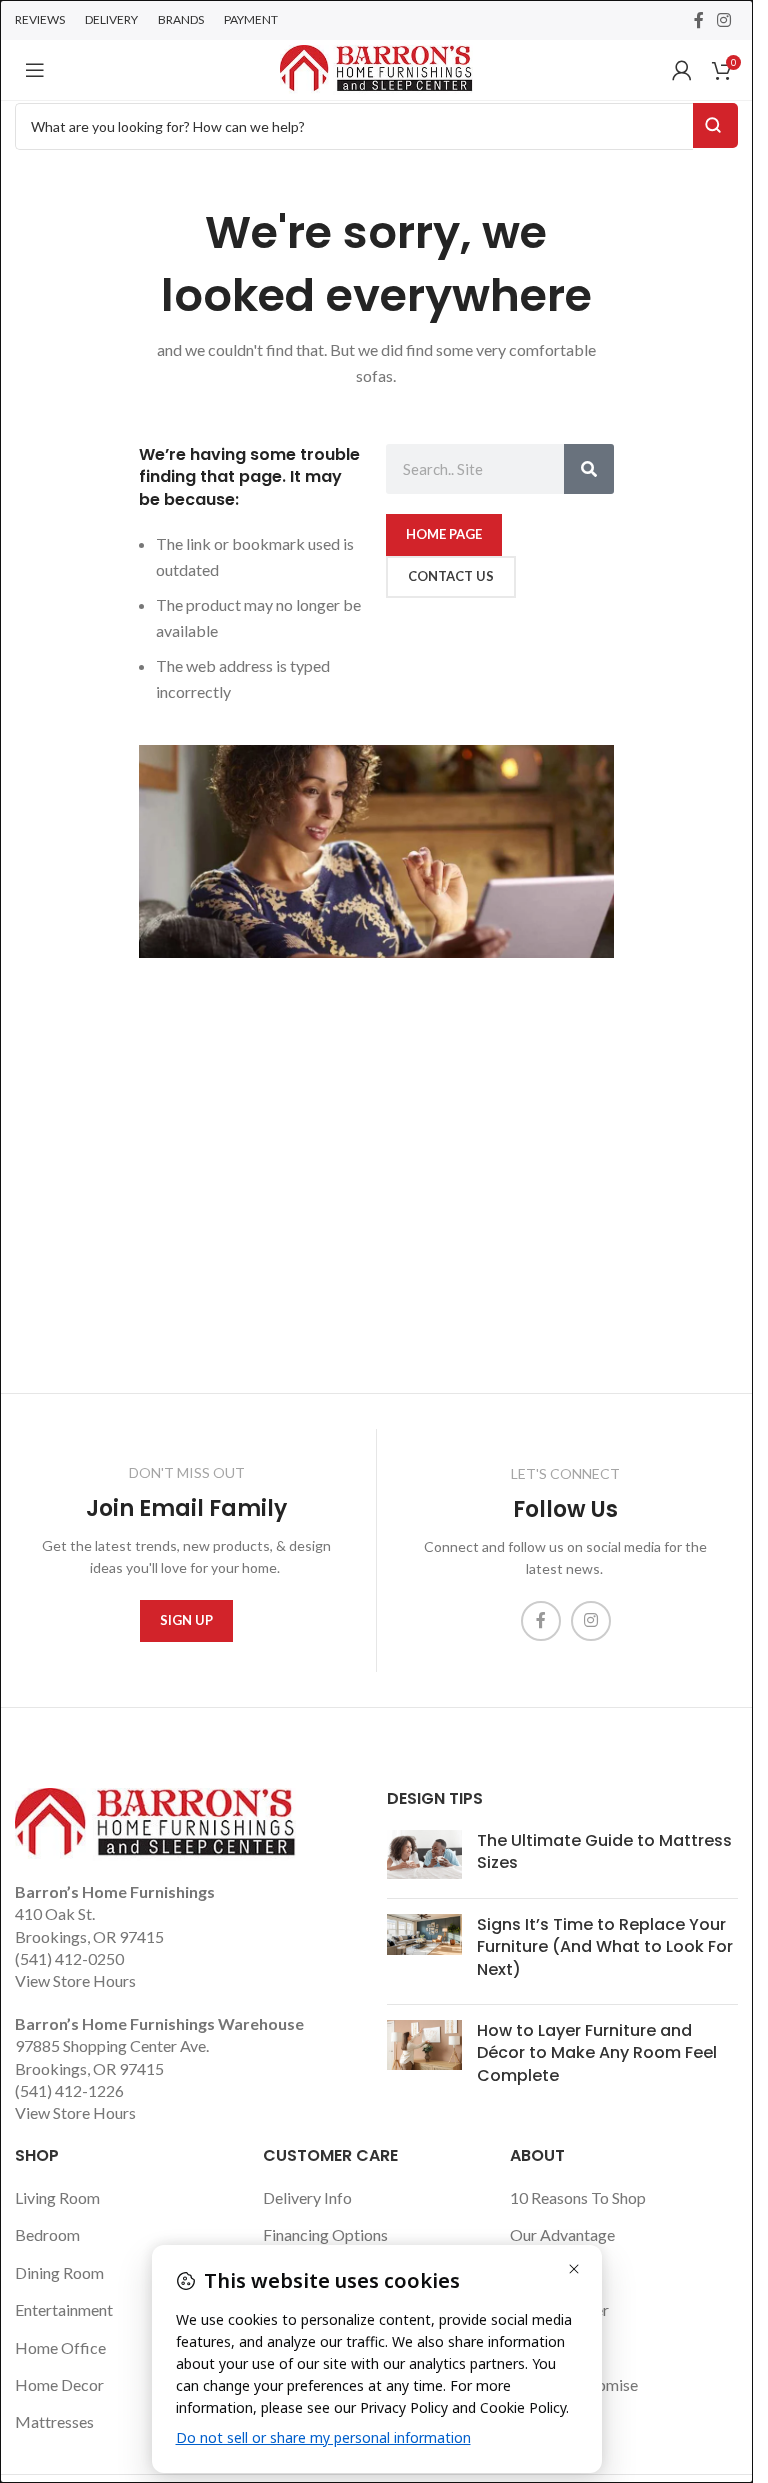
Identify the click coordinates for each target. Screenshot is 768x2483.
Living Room (57, 2197)
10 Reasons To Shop (578, 2197)
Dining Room (59, 2272)
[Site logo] (376, 67)
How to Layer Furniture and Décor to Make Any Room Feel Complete (597, 2053)
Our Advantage (562, 2234)
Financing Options (325, 2234)
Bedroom (47, 2234)
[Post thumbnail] (424, 1856)
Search (715, 125)
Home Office (60, 2347)
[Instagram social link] (724, 20)
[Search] (589, 469)
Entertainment (64, 2309)
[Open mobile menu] (35, 70)
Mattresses (54, 2421)
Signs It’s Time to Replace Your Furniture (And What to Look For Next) (605, 1947)
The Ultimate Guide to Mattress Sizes (604, 1851)
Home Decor (59, 2384)
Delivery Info (307, 2197)
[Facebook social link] (699, 20)
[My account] (682, 70)
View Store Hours (75, 1980)
